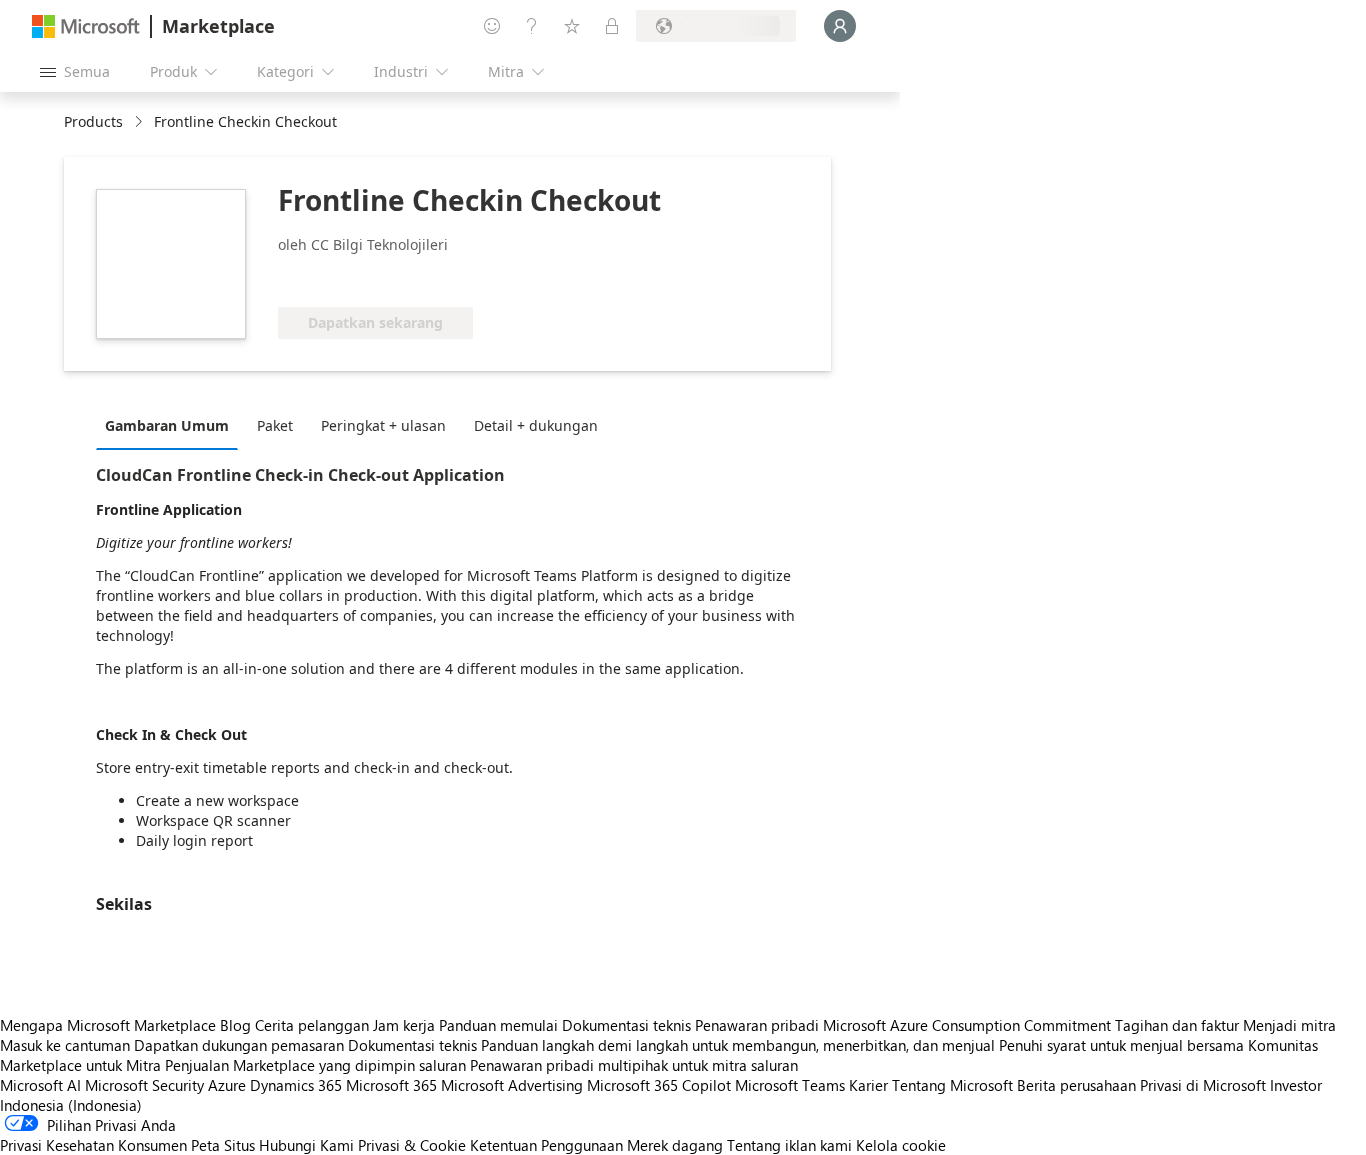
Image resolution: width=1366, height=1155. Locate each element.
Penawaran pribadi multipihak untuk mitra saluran (634, 1065)
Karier (868, 1085)
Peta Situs (223, 1145)
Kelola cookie (901, 1145)
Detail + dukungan (536, 425)
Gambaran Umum (167, 425)
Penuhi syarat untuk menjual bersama (1121, 1045)
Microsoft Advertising (512, 1085)
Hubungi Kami (306, 1145)
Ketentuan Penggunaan (546, 1145)
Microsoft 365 (391, 1085)
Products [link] (93, 121)
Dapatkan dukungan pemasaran (239, 1045)
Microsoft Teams (790, 1085)
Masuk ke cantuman (65, 1045)
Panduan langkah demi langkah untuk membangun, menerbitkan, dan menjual (738, 1045)
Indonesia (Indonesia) (71, 1105)
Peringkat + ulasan (383, 425)
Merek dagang (675, 1145)
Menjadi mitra (1289, 1025)
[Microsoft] (86, 26)
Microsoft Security (144, 1085)
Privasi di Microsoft (1203, 1085)
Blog (235, 1025)
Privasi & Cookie (412, 1145)
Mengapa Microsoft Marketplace (108, 1025)
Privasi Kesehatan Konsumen (93, 1145)
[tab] (172, 425)
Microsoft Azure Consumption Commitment (969, 1025)
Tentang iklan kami (789, 1145)
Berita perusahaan (1076, 1085)
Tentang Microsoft (952, 1085)
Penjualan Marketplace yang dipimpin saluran (315, 1065)
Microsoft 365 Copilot (659, 1085)
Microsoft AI (40, 1085)
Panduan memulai (498, 1025)
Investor (1296, 1085)
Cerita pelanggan (312, 1025)
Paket (275, 425)
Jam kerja (404, 1025)
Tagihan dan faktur (1177, 1025)
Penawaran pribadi (757, 1025)
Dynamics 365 (296, 1085)
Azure (227, 1085)
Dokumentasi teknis (626, 1025)
